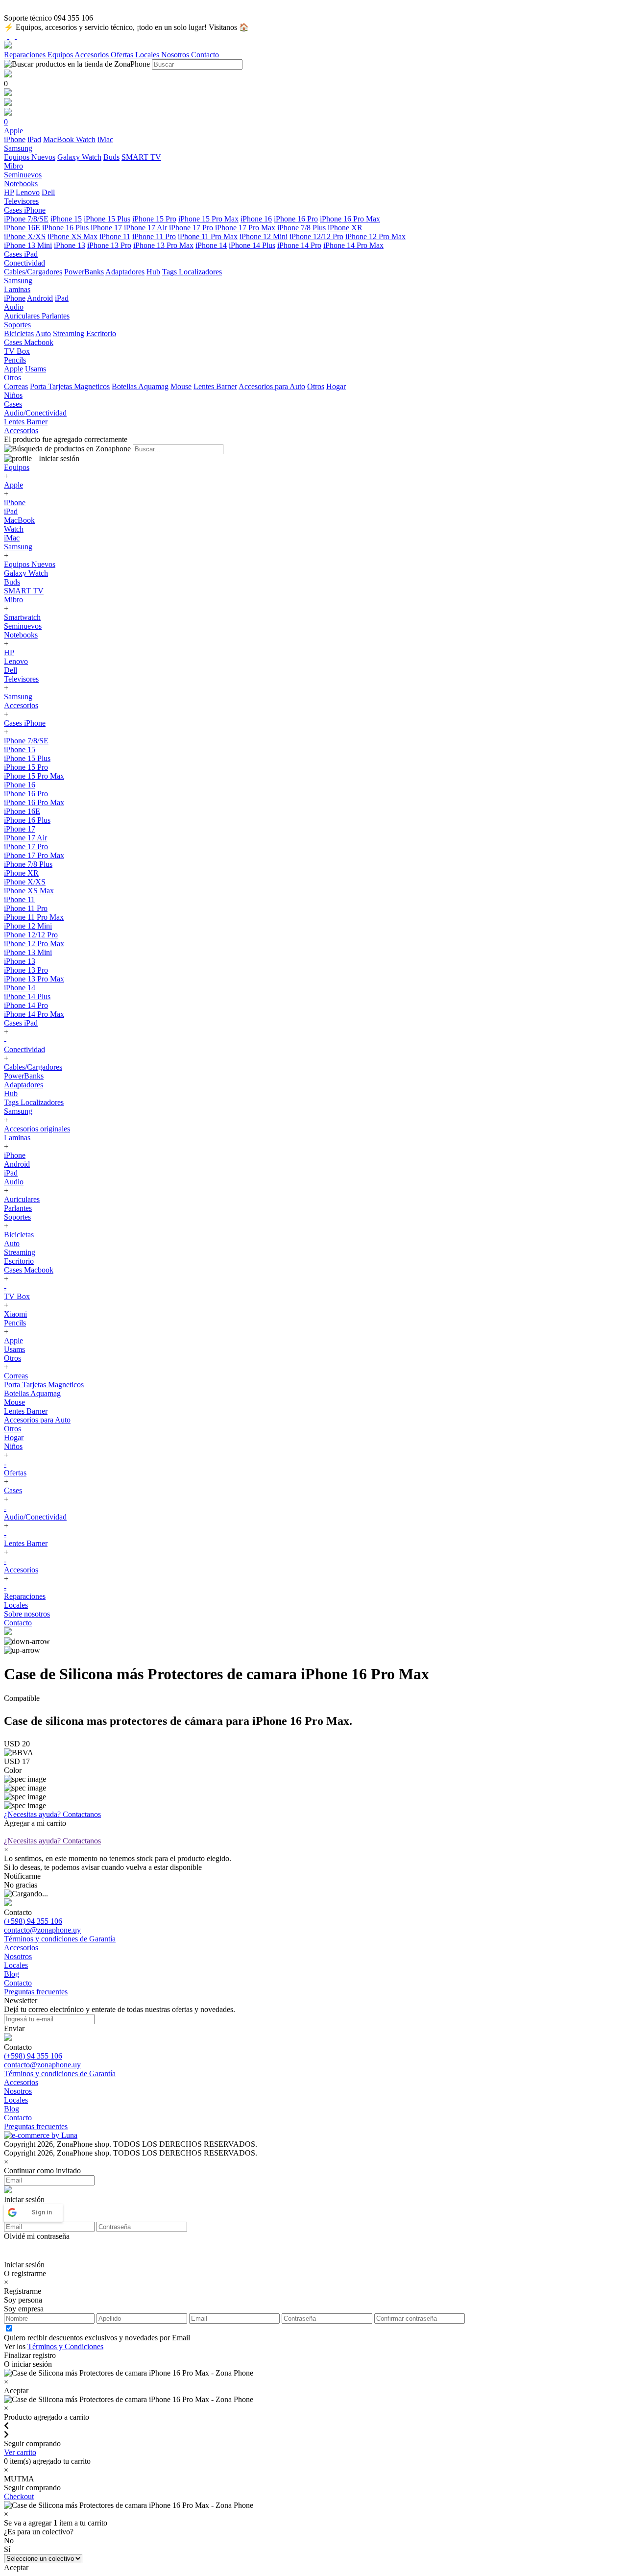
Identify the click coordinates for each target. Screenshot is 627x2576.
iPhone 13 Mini (28, 245)
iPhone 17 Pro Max (245, 228)
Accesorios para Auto (272, 386)
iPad (34, 139)
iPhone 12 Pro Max (375, 236)
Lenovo (28, 192)
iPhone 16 (256, 219)
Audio (14, 1182)
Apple (13, 369)
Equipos (61, 55)
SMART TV (141, 157)
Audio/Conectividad (35, 1517)
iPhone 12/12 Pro (316, 236)
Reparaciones (26, 55)
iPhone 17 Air (145, 228)
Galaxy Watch (79, 157)
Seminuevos (23, 626)
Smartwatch (22, 617)
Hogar (336, 386)
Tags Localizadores (192, 272)
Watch (86, 139)
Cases (13, 1490)
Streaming (69, 333)
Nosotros (176, 55)
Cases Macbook (29, 1270)
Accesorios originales (37, 1129)
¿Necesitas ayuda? (52, 1814)
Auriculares (23, 316)
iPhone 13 (70, 245)
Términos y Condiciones (65, 2346)
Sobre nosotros (27, 1614)
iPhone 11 (115, 236)
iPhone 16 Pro (296, 219)
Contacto (205, 55)
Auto (43, 333)
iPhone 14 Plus (252, 245)
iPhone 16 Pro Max (350, 219)
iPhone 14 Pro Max (353, 245)
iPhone (15, 139)
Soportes (17, 1217)
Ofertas (123, 55)
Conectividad (24, 1049)
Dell (48, 192)
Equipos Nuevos (30, 157)
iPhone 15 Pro (154, 219)
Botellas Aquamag (140, 386)
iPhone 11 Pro (154, 236)
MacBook (60, 139)
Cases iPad (21, 1023)
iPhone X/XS (25, 236)
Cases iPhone (25, 723)
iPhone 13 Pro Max (163, 245)
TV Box (17, 1296)
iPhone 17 (106, 228)
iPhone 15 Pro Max (208, 219)
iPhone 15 (66, 219)
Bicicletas (19, 333)
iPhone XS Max (72, 236)
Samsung (18, 547)
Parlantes (56, 316)
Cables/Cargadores (33, 272)
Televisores (21, 679)
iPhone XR (345, 228)
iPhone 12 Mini (264, 236)
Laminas (17, 1138)
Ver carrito (20, 2452)
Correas (16, 386)
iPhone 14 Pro (299, 245)
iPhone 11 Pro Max (208, 236)
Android (40, 298)
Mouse (181, 386)
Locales (148, 55)
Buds (111, 157)
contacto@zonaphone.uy (42, 1930)
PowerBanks (84, 272)
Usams (36, 369)
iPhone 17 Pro (191, 228)
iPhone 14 (211, 245)
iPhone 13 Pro (109, 245)
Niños (13, 1446)
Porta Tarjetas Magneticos (70, 386)
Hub (153, 272)
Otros (316, 386)
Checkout (19, 2496)
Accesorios (93, 55)
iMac (105, 139)
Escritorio (101, 333)
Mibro (13, 600)
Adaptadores (125, 272)
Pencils (15, 1323)
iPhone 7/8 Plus (301, 228)
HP (9, 192)
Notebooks (21, 635)
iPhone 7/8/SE (26, 219)
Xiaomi (15, 1314)
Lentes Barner (215, 386)
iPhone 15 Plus (107, 219)
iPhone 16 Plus (65, 228)
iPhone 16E (22, 228)
